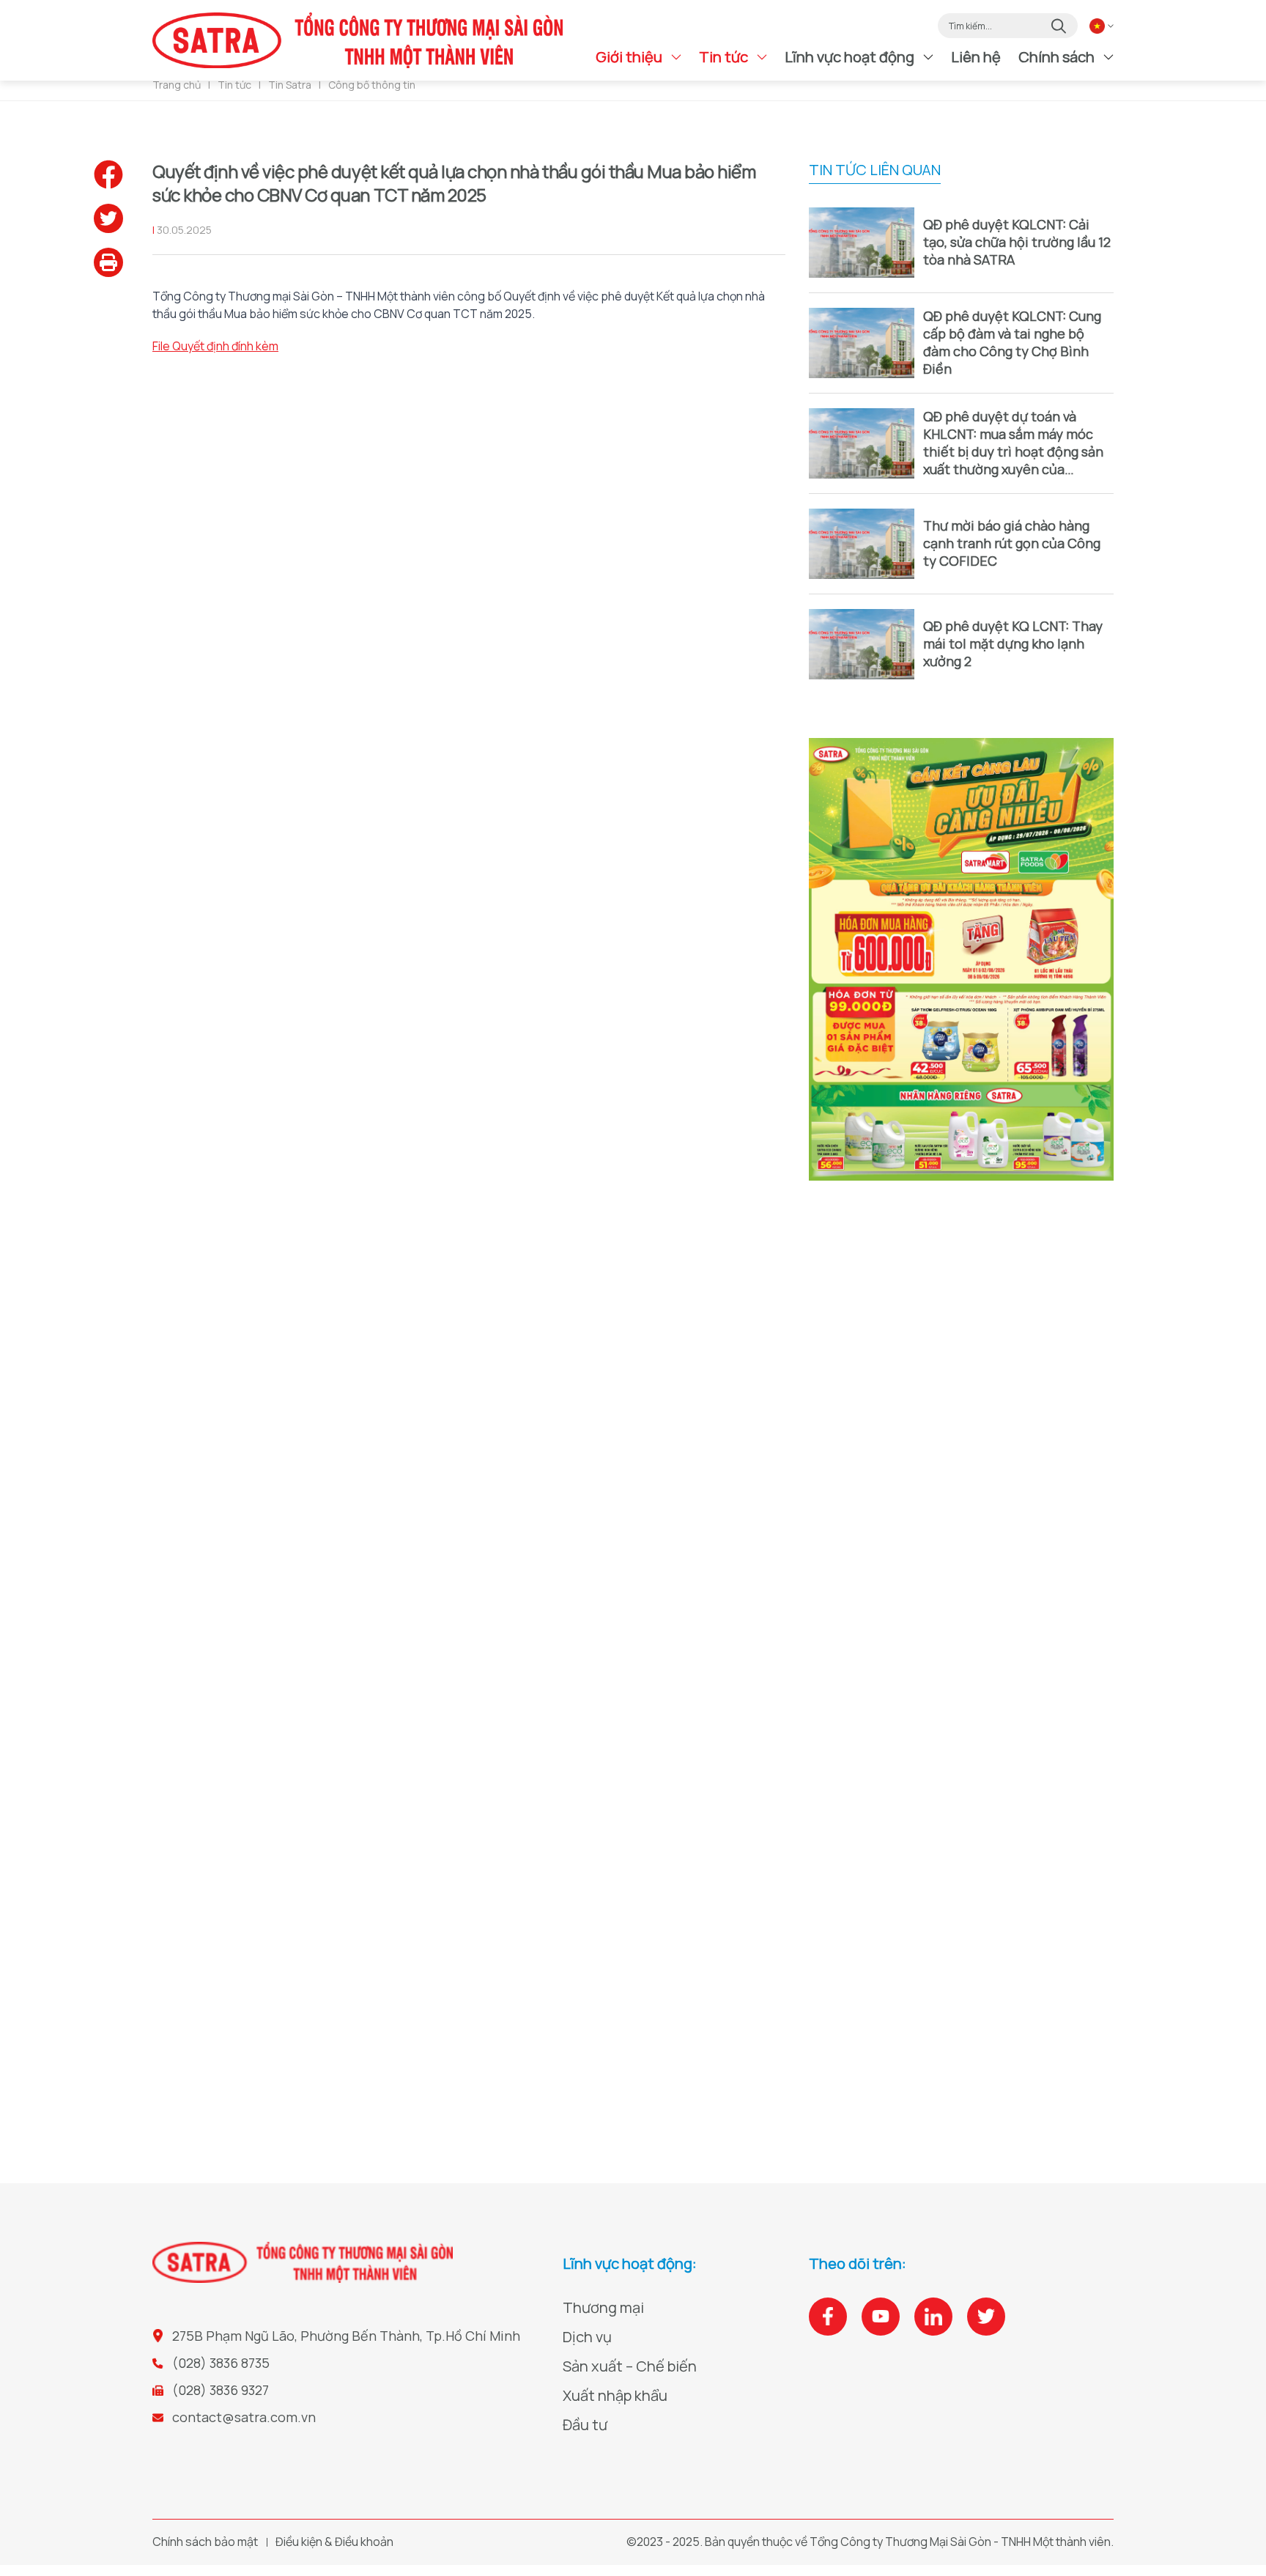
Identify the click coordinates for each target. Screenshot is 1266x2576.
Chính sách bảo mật (205, 2542)
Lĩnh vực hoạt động (849, 57)
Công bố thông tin (372, 85)
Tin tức (723, 57)
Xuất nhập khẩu (615, 2395)
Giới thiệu (629, 57)
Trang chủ (177, 85)
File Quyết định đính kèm (215, 346)
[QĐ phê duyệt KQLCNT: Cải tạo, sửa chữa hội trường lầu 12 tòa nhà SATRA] (862, 243)
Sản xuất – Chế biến (630, 2366)
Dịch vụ (587, 2337)
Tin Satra (290, 85)
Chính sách (1056, 57)
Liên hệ (976, 57)
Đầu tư (585, 2425)
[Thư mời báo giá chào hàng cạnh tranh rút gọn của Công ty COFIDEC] (862, 544)
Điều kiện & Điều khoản (334, 2542)
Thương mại (603, 2307)
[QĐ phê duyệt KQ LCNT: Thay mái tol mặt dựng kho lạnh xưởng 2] (862, 644)
